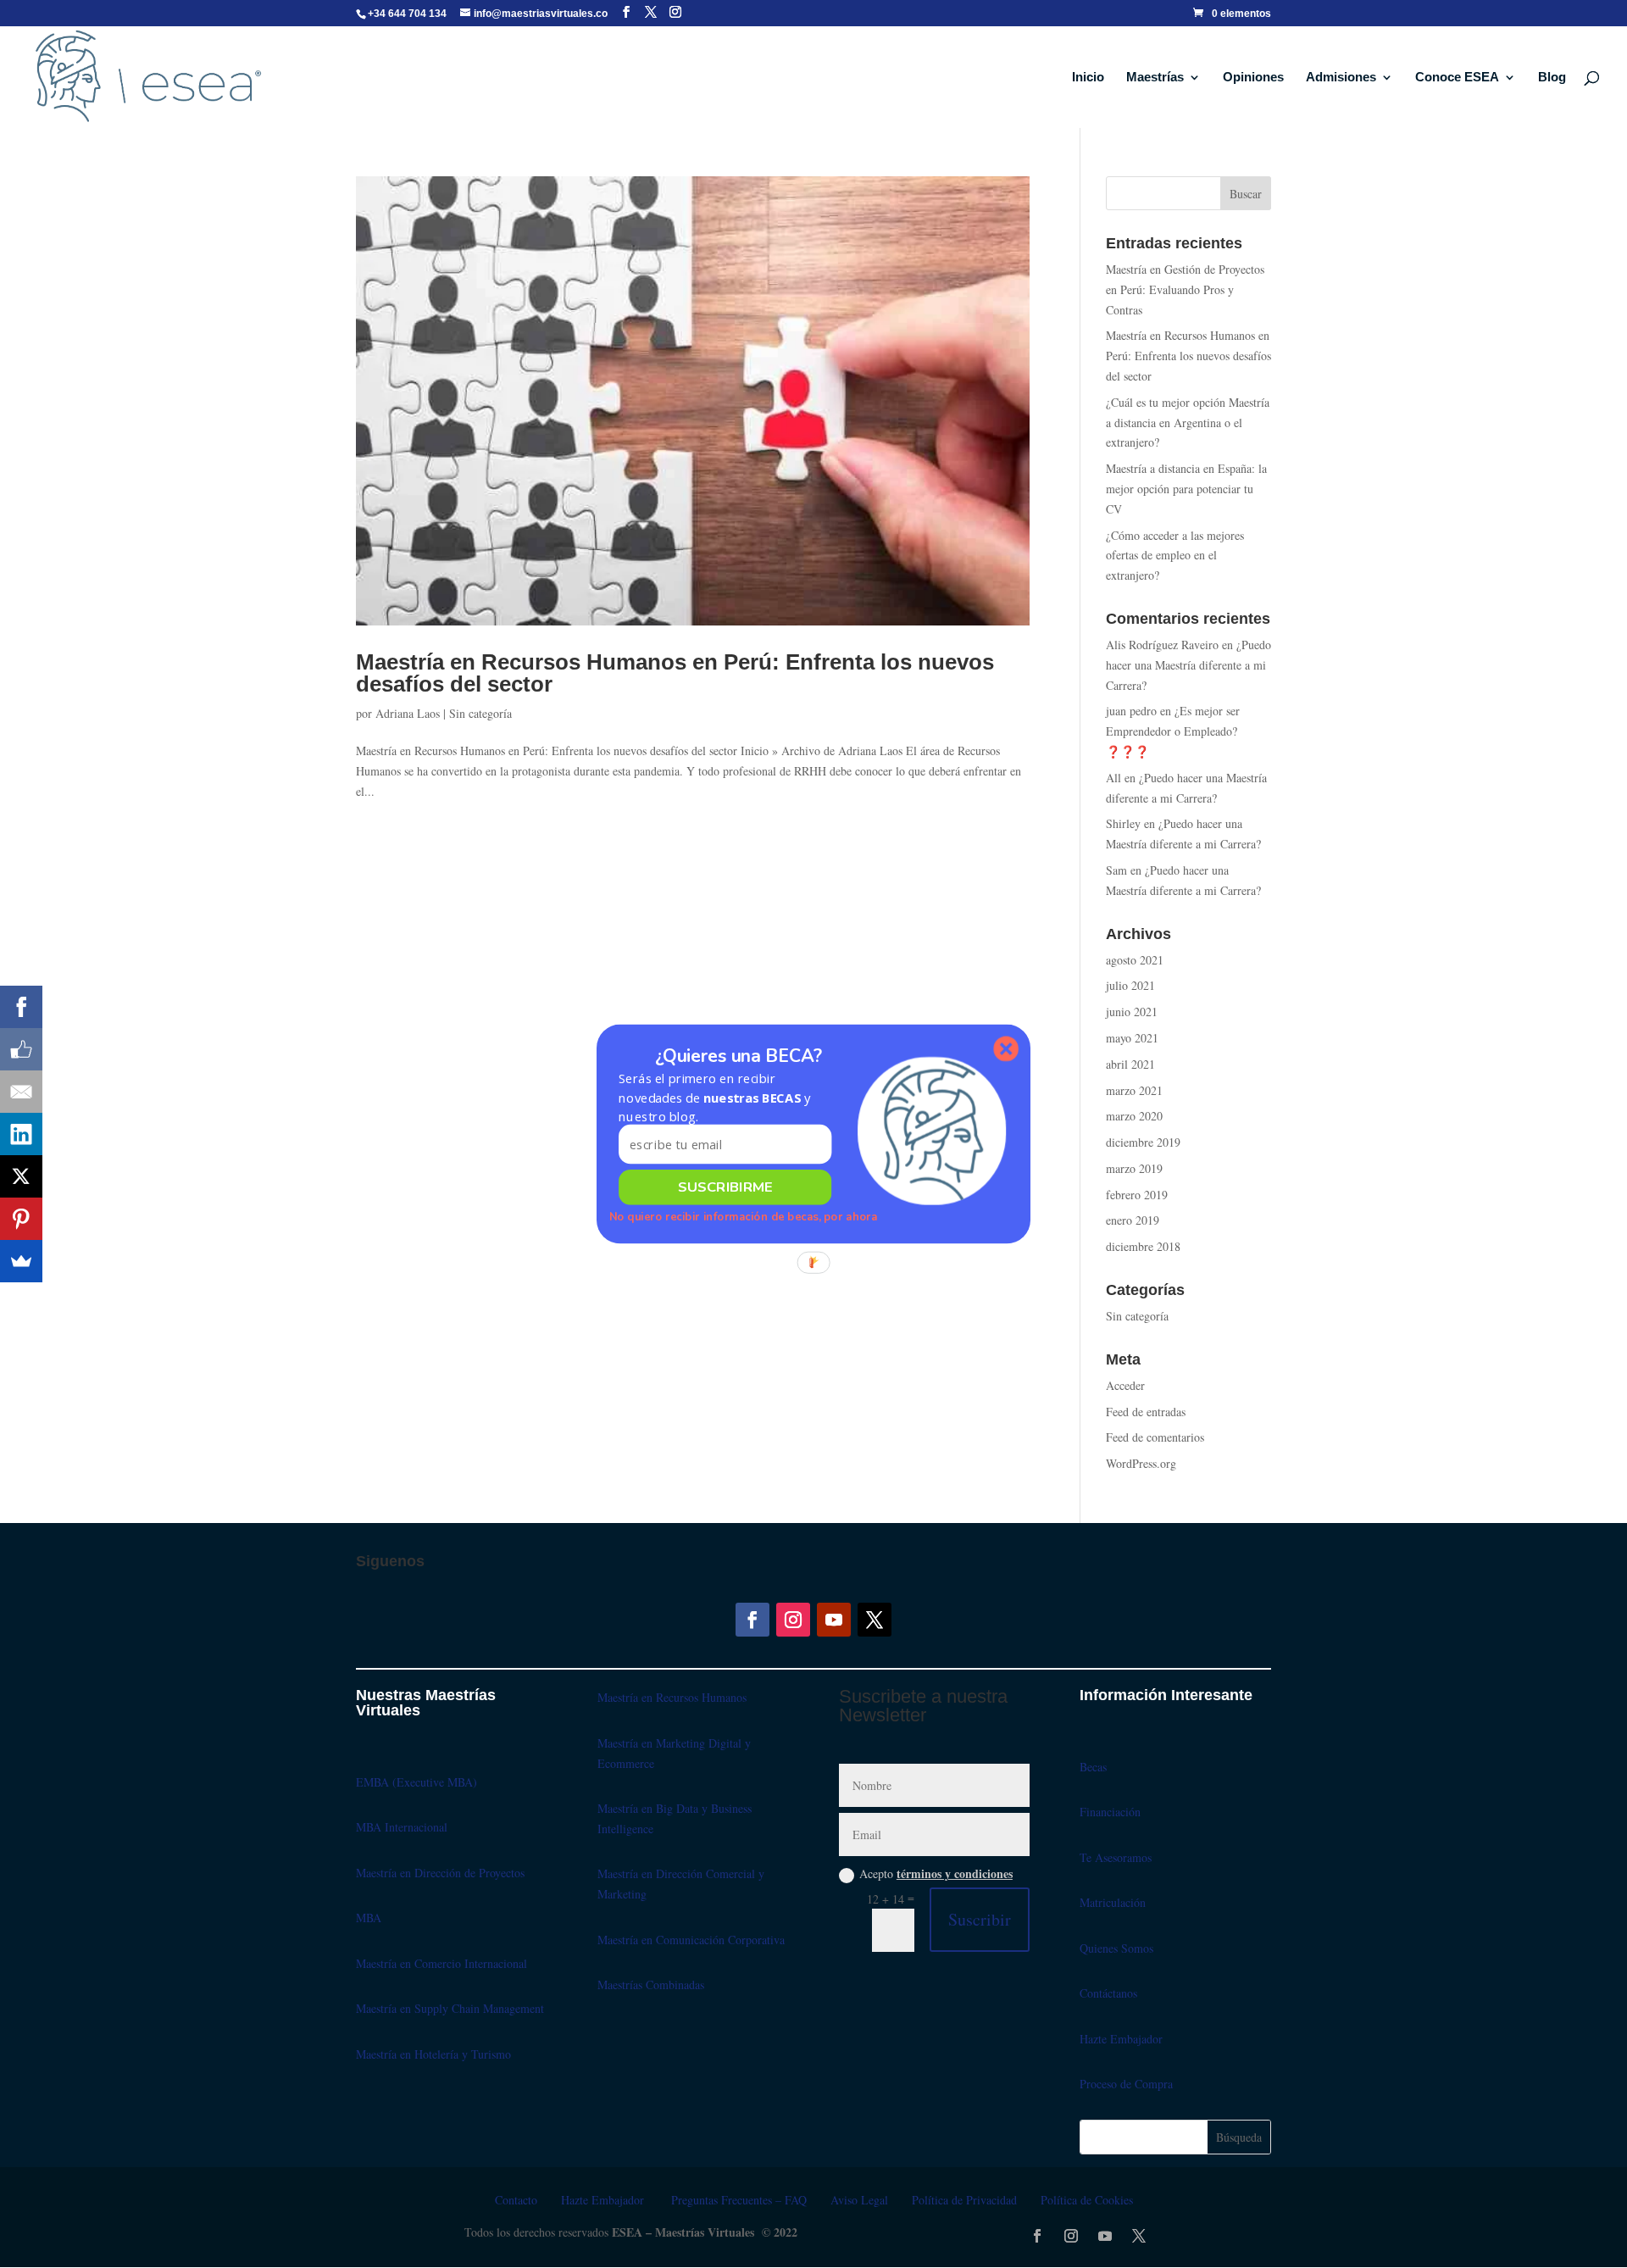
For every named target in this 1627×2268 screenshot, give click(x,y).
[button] (725, 1098)
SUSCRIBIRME (725, 1187)
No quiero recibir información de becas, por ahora (744, 1217)
